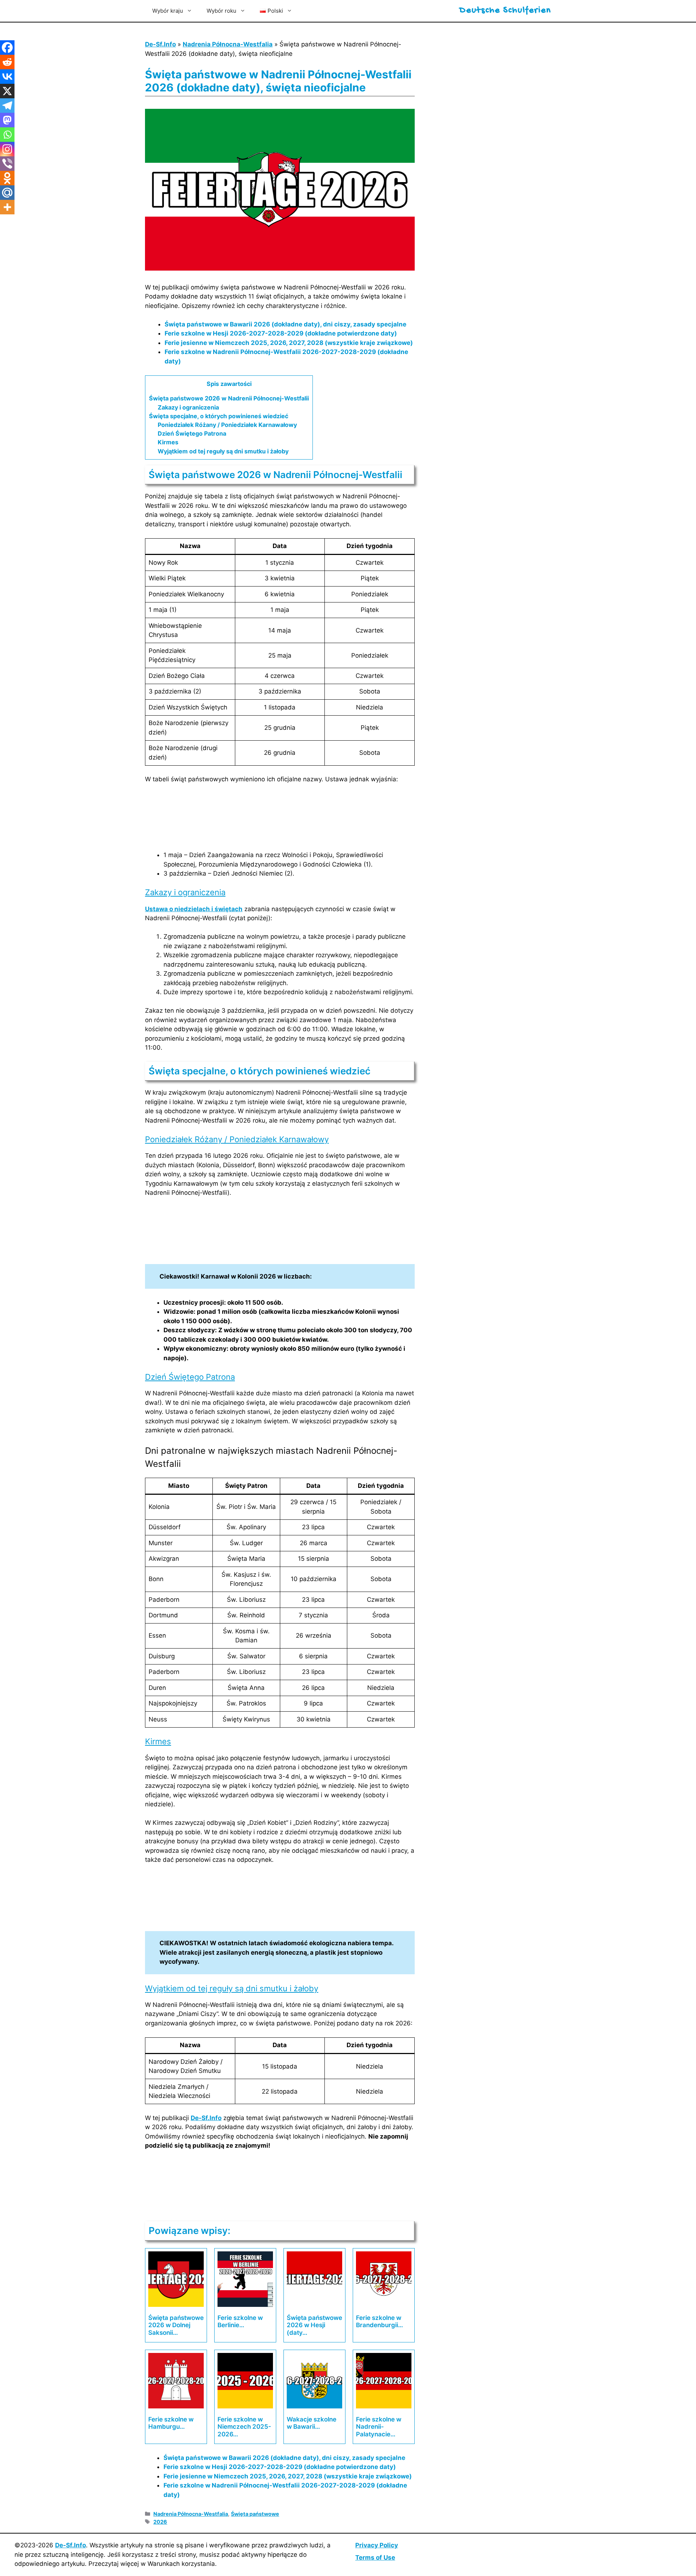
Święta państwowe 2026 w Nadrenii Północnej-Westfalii (229, 398)
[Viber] (7, 164)
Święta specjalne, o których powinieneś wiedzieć (219, 416)
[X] (7, 91)
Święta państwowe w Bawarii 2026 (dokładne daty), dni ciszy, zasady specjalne (285, 324)
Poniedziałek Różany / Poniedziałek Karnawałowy (227, 425)
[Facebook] (7, 48)
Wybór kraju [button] (168, 11)
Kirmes (168, 442)
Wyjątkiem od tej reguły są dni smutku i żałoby (223, 451)
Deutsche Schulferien (505, 11)
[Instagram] (7, 149)
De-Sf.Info (160, 44)
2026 (160, 2522)
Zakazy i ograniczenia (188, 407)
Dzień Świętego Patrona (192, 433)
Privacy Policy (377, 2545)
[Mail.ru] (7, 193)
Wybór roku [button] (221, 11)
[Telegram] (7, 106)
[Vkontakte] (7, 77)
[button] (276, 11)
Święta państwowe (255, 2514)
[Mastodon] (7, 120)
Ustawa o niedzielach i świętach (194, 909)
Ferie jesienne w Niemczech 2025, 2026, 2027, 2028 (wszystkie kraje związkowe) (289, 343)
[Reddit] (7, 62)
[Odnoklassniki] (7, 178)
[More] (7, 207)
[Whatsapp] (7, 135)
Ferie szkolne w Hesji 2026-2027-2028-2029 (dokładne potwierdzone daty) (281, 333)
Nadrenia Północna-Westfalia (228, 44)
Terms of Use (375, 2558)
